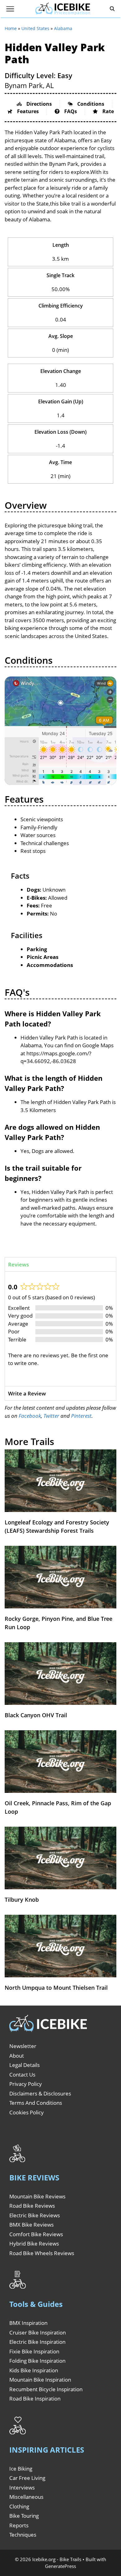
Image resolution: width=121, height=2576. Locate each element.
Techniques (23, 2535)
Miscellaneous (26, 2497)
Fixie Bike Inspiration (34, 2351)
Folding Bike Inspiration (37, 2361)
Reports (19, 2525)
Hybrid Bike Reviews (34, 2243)
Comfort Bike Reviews (36, 2234)
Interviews (22, 2487)
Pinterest (81, 1416)
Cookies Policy (27, 2112)
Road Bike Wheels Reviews (42, 2253)
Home (11, 28)
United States (35, 28)
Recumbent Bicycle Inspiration (46, 2389)
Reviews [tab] (18, 1264)
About (17, 2056)
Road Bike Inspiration (35, 2399)
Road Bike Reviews (32, 2206)
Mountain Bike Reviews (37, 2196)
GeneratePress (60, 2566)
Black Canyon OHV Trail (36, 1715)
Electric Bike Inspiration (37, 2342)
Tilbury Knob (22, 1900)
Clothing (19, 2506)
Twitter (51, 1416)
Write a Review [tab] (27, 1393)
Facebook (30, 1416)
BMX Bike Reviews (31, 2225)
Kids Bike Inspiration (34, 2370)
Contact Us (22, 2075)
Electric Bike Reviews (35, 2215)
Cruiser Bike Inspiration (38, 2332)
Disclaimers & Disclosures (40, 2093)
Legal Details (25, 2065)
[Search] (112, 9)
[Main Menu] (10, 9)
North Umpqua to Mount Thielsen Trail (56, 1988)
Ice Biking (21, 2469)
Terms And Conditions (36, 2103)
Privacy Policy (26, 2084)
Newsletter (23, 2046)
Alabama (63, 28)
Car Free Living (27, 2478)
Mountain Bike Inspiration (40, 2380)
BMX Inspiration (28, 2323)
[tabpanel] (60, 1329)
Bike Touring (24, 2516)
